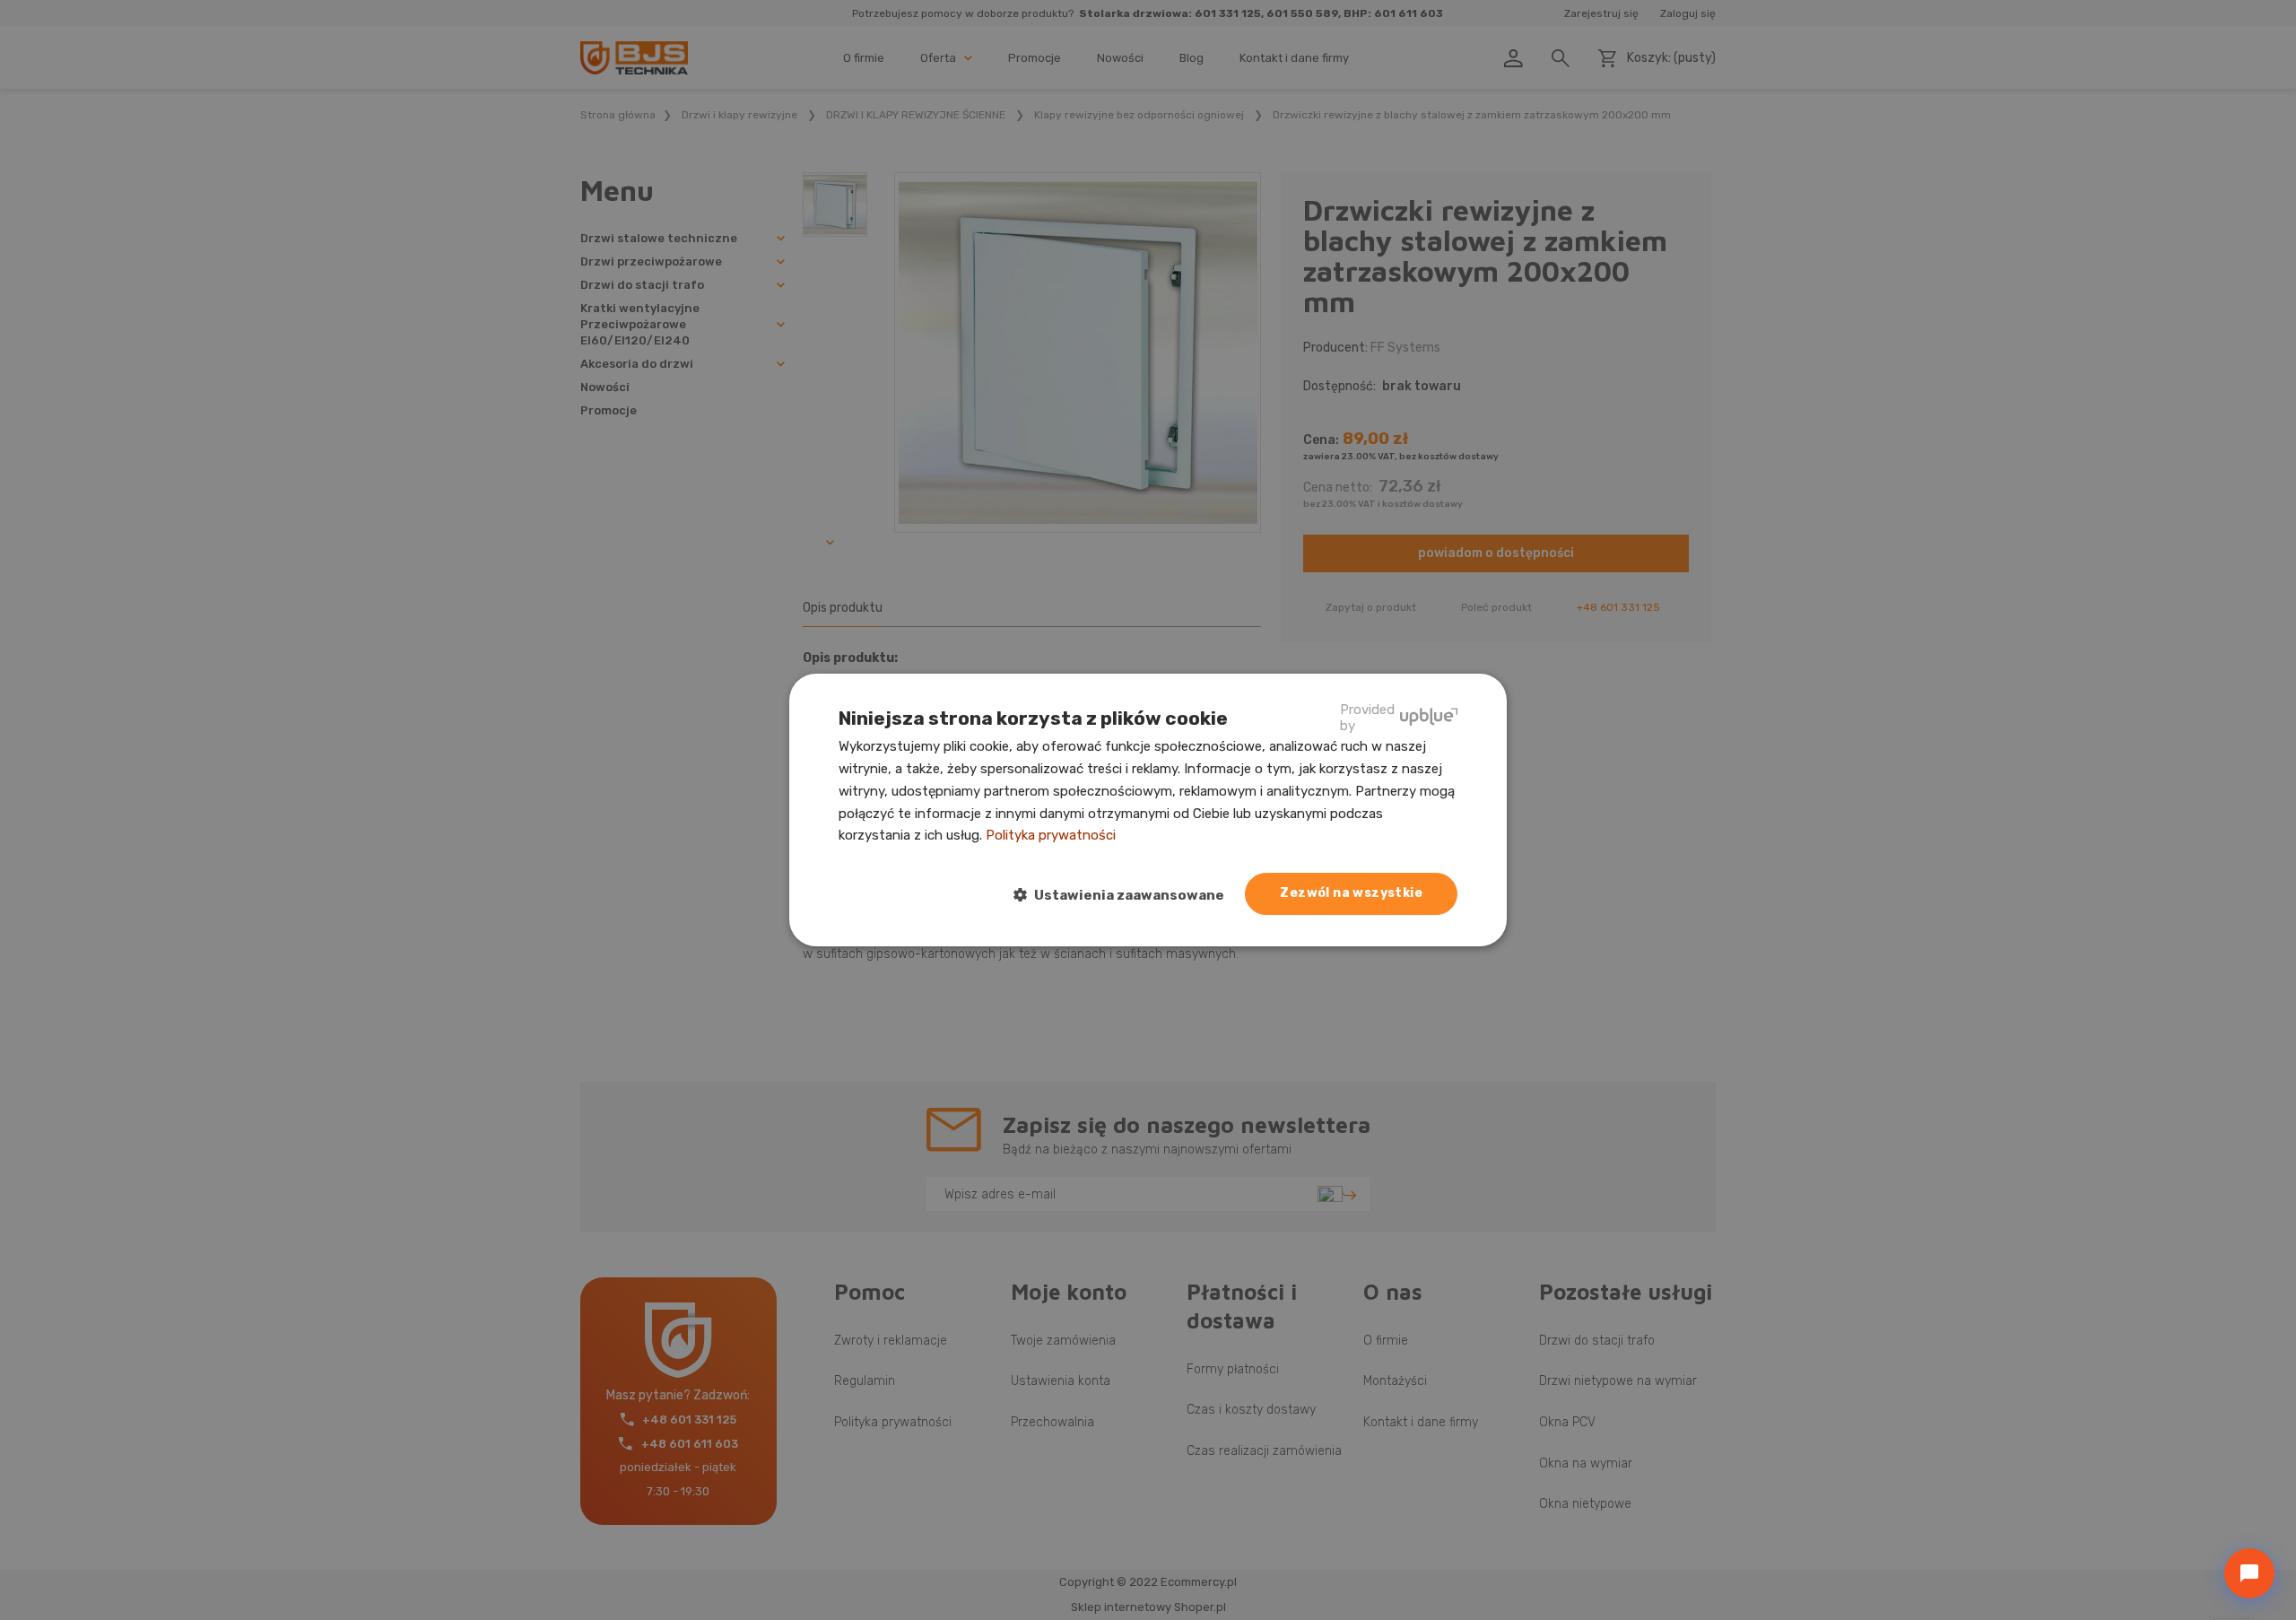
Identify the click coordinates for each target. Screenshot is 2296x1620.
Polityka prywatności (1051, 835)
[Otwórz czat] (2249, 1573)
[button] (1126, 895)
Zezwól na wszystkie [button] (1351, 893)
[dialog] (1148, 810)
